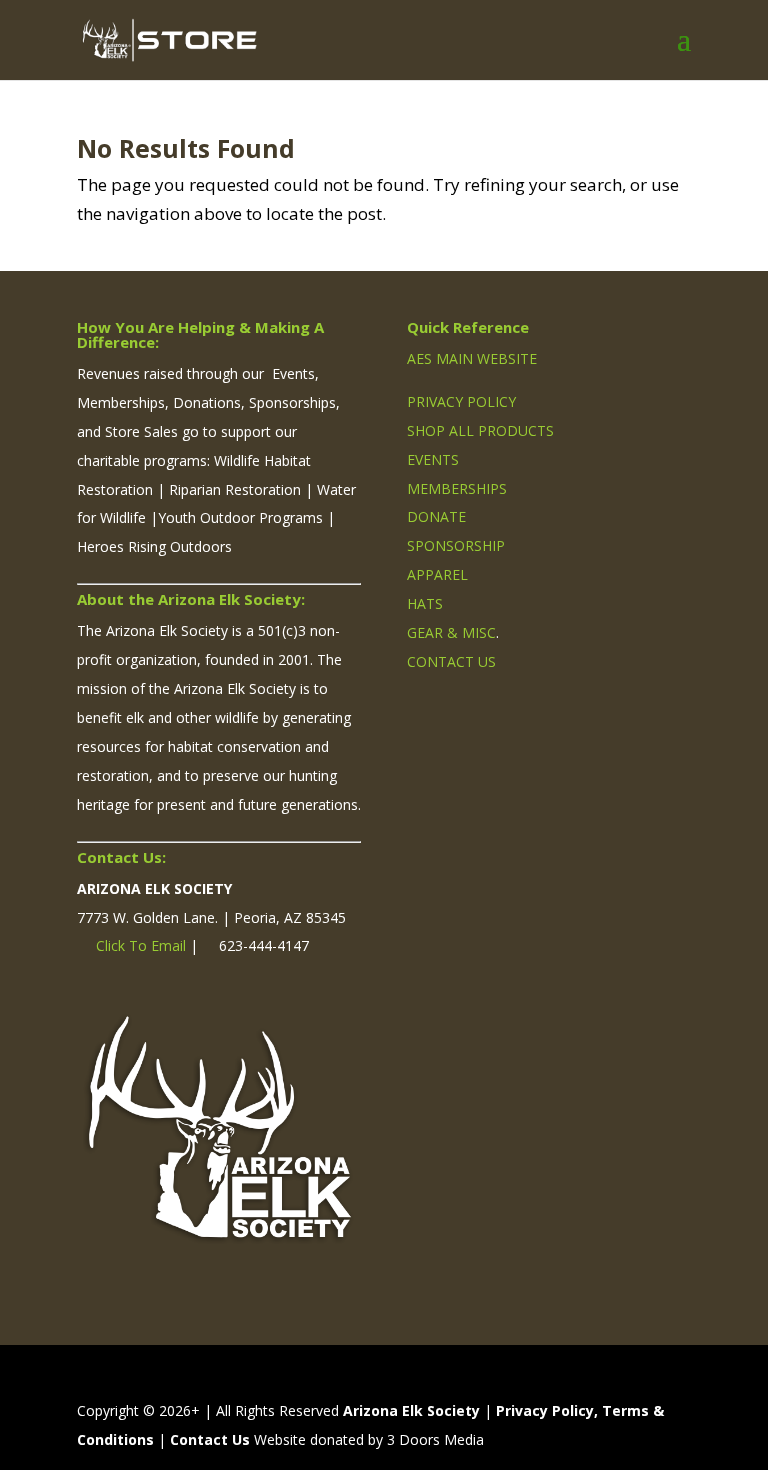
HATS (425, 603)
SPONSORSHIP (456, 545)
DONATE (436, 516)
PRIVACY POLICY (461, 401)
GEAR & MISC (451, 632)
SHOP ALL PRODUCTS (480, 430)
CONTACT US (451, 661)
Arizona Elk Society (411, 1410)
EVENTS (433, 459)
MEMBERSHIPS (457, 488)
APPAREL (437, 574)
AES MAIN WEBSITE (472, 358)
